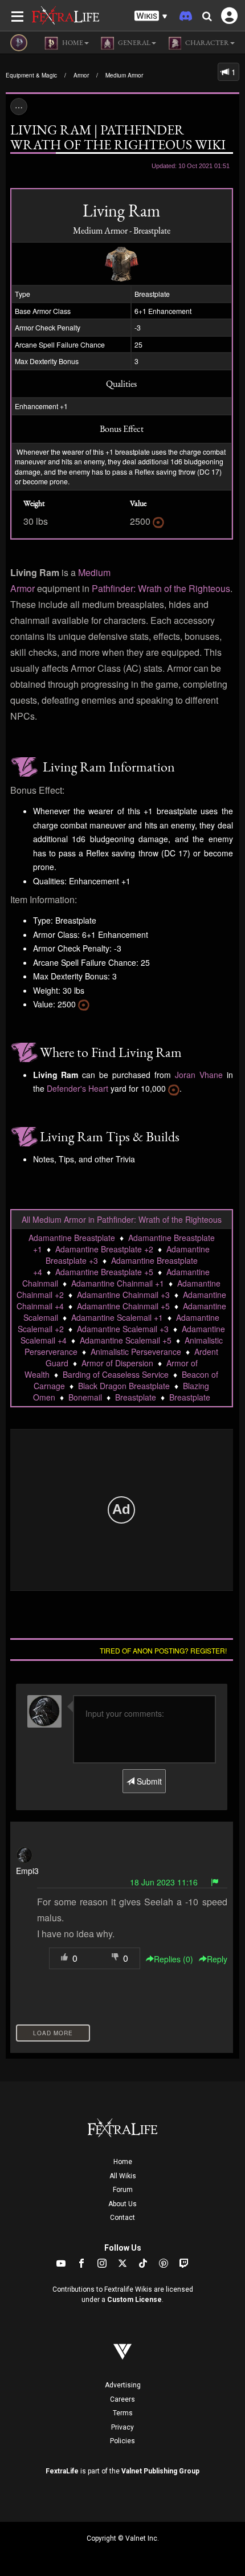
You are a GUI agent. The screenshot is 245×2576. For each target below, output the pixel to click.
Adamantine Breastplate (72, 1238)
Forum (123, 2190)
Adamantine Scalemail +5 (126, 1340)
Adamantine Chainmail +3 (123, 1295)
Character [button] (207, 43)
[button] (151, 16)
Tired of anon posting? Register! (163, 1650)
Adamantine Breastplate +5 (104, 1272)
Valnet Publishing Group (160, 2471)
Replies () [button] (173, 1959)
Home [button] (72, 43)
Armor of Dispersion (117, 1363)
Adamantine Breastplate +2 (104, 1249)
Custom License (134, 2300)
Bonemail (85, 1397)
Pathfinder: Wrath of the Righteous (161, 588)
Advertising (123, 2385)
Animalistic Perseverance (136, 1352)
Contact (122, 2218)
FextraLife (62, 2471)
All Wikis (123, 2176)
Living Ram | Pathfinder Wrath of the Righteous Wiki (118, 137)
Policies (122, 2441)
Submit (148, 1781)
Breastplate (136, 1397)
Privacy (122, 2427)
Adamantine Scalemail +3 (123, 1329)
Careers (122, 2399)
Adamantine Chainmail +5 (123, 1306)
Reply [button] (217, 1959)
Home (123, 2162)
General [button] (134, 43)
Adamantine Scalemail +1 (117, 1317)
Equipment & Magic (31, 75)
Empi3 (27, 1871)
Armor (81, 75)
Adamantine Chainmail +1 (118, 1283)
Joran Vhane (199, 1075)
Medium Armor (124, 75)
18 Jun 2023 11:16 (164, 1882)
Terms (123, 2413)
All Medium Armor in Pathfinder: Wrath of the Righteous (122, 1219)
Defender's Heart (77, 1088)
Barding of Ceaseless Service (116, 1374)
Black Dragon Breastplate (124, 1386)
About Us (122, 2204)
